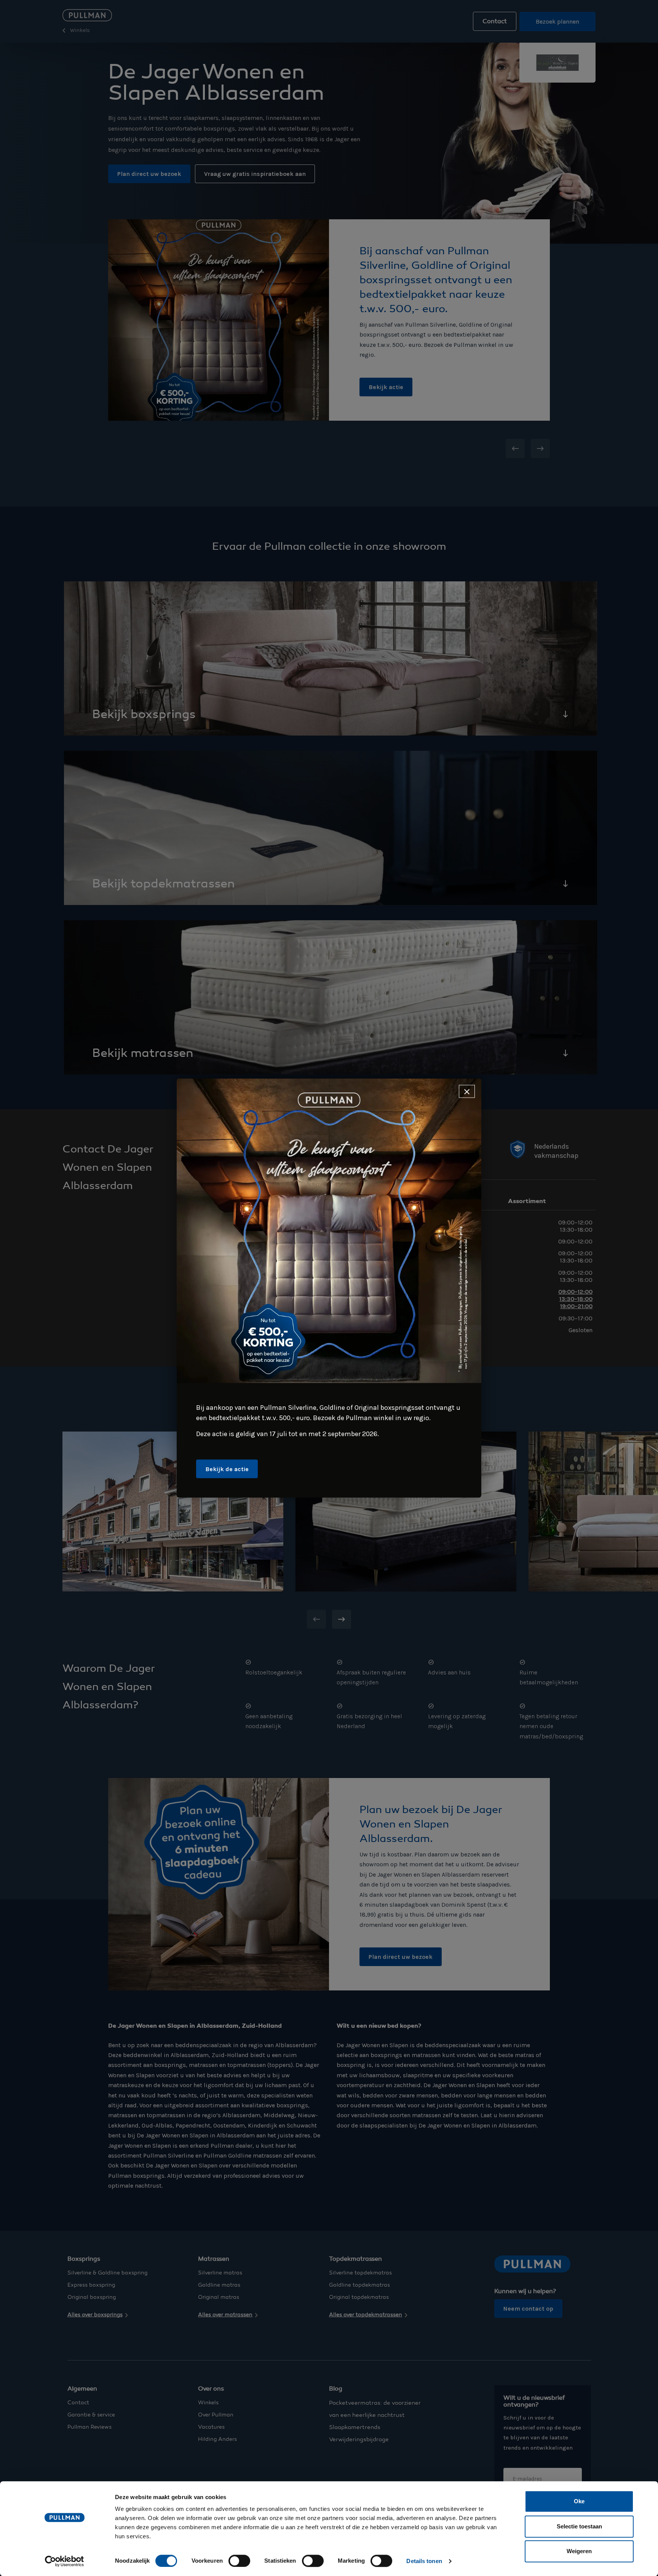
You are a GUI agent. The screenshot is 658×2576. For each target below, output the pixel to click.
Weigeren (579, 2551)
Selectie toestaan (579, 2526)
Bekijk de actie (227, 1469)
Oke (579, 2501)
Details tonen (424, 2561)
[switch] (239, 2561)
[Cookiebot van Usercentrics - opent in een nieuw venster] (65, 2561)
